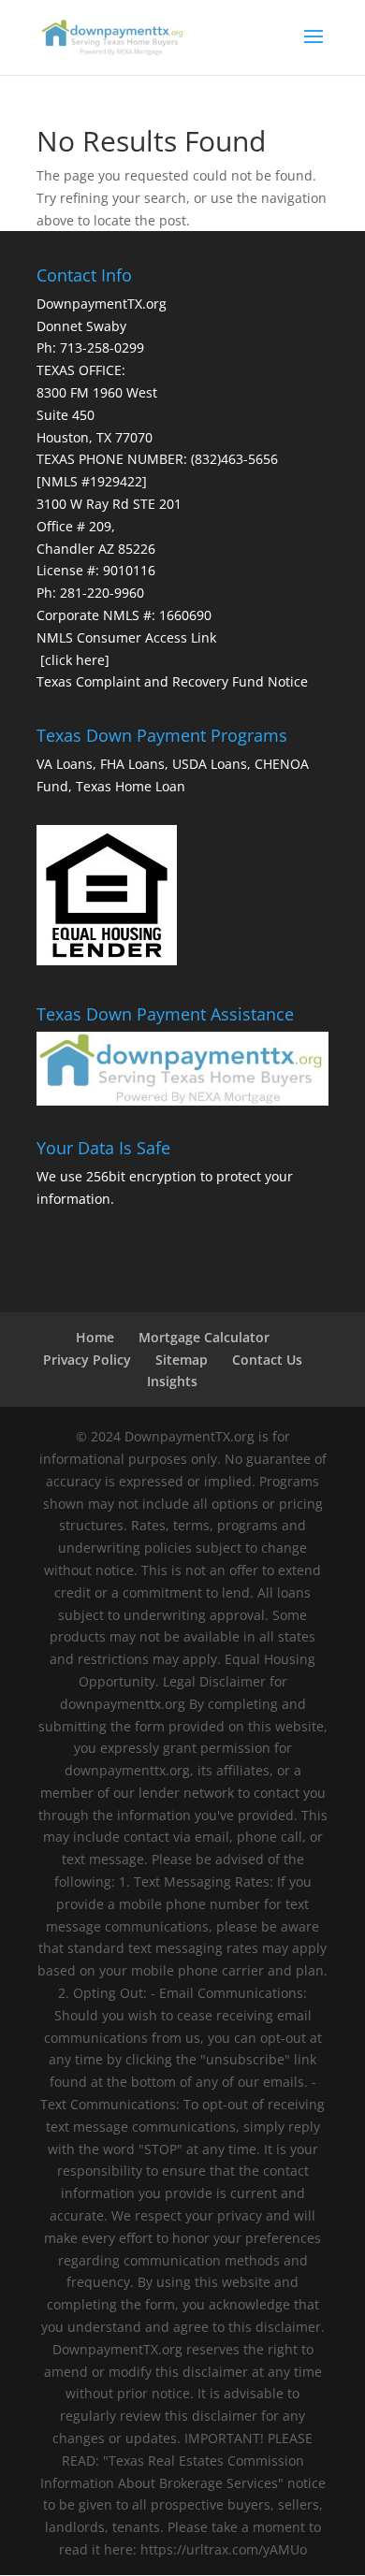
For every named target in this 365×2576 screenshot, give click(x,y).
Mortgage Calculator (204, 1337)
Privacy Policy (87, 1360)
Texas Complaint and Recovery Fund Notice (172, 681)
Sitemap (182, 1360)
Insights (172, 1381)
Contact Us (267, 1360)
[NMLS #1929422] (92, 481)
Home (95, 1337)
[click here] (75, 660)
